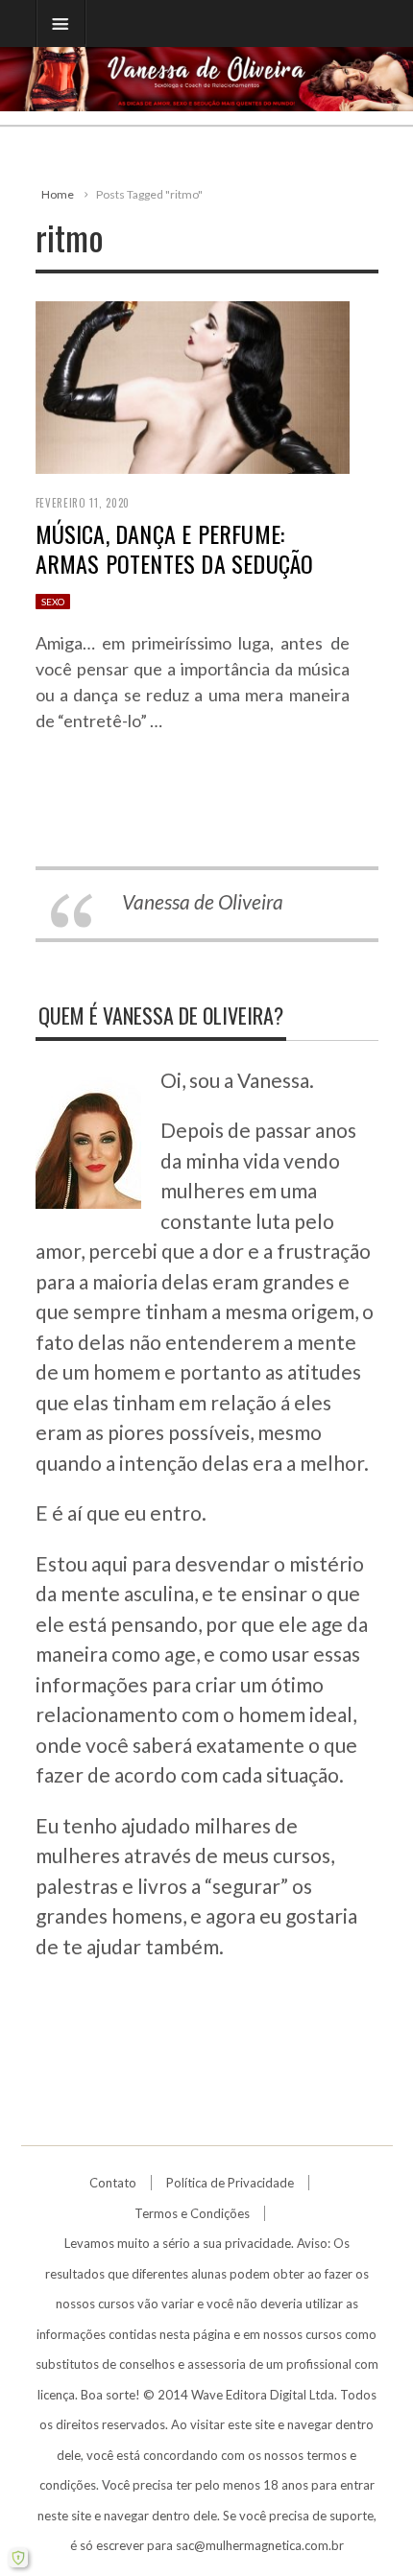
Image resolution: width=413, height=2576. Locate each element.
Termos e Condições (192, 2213)
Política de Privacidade (230, 2183)
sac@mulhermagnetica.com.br (260, 2545)
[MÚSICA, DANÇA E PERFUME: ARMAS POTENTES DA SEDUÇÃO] (193, 385)
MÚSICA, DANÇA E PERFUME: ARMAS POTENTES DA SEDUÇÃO (175, 548)
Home (58, 194)
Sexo (53, 602)
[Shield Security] (18, 2558)
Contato (113, 2183)
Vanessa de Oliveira (203, 901)
